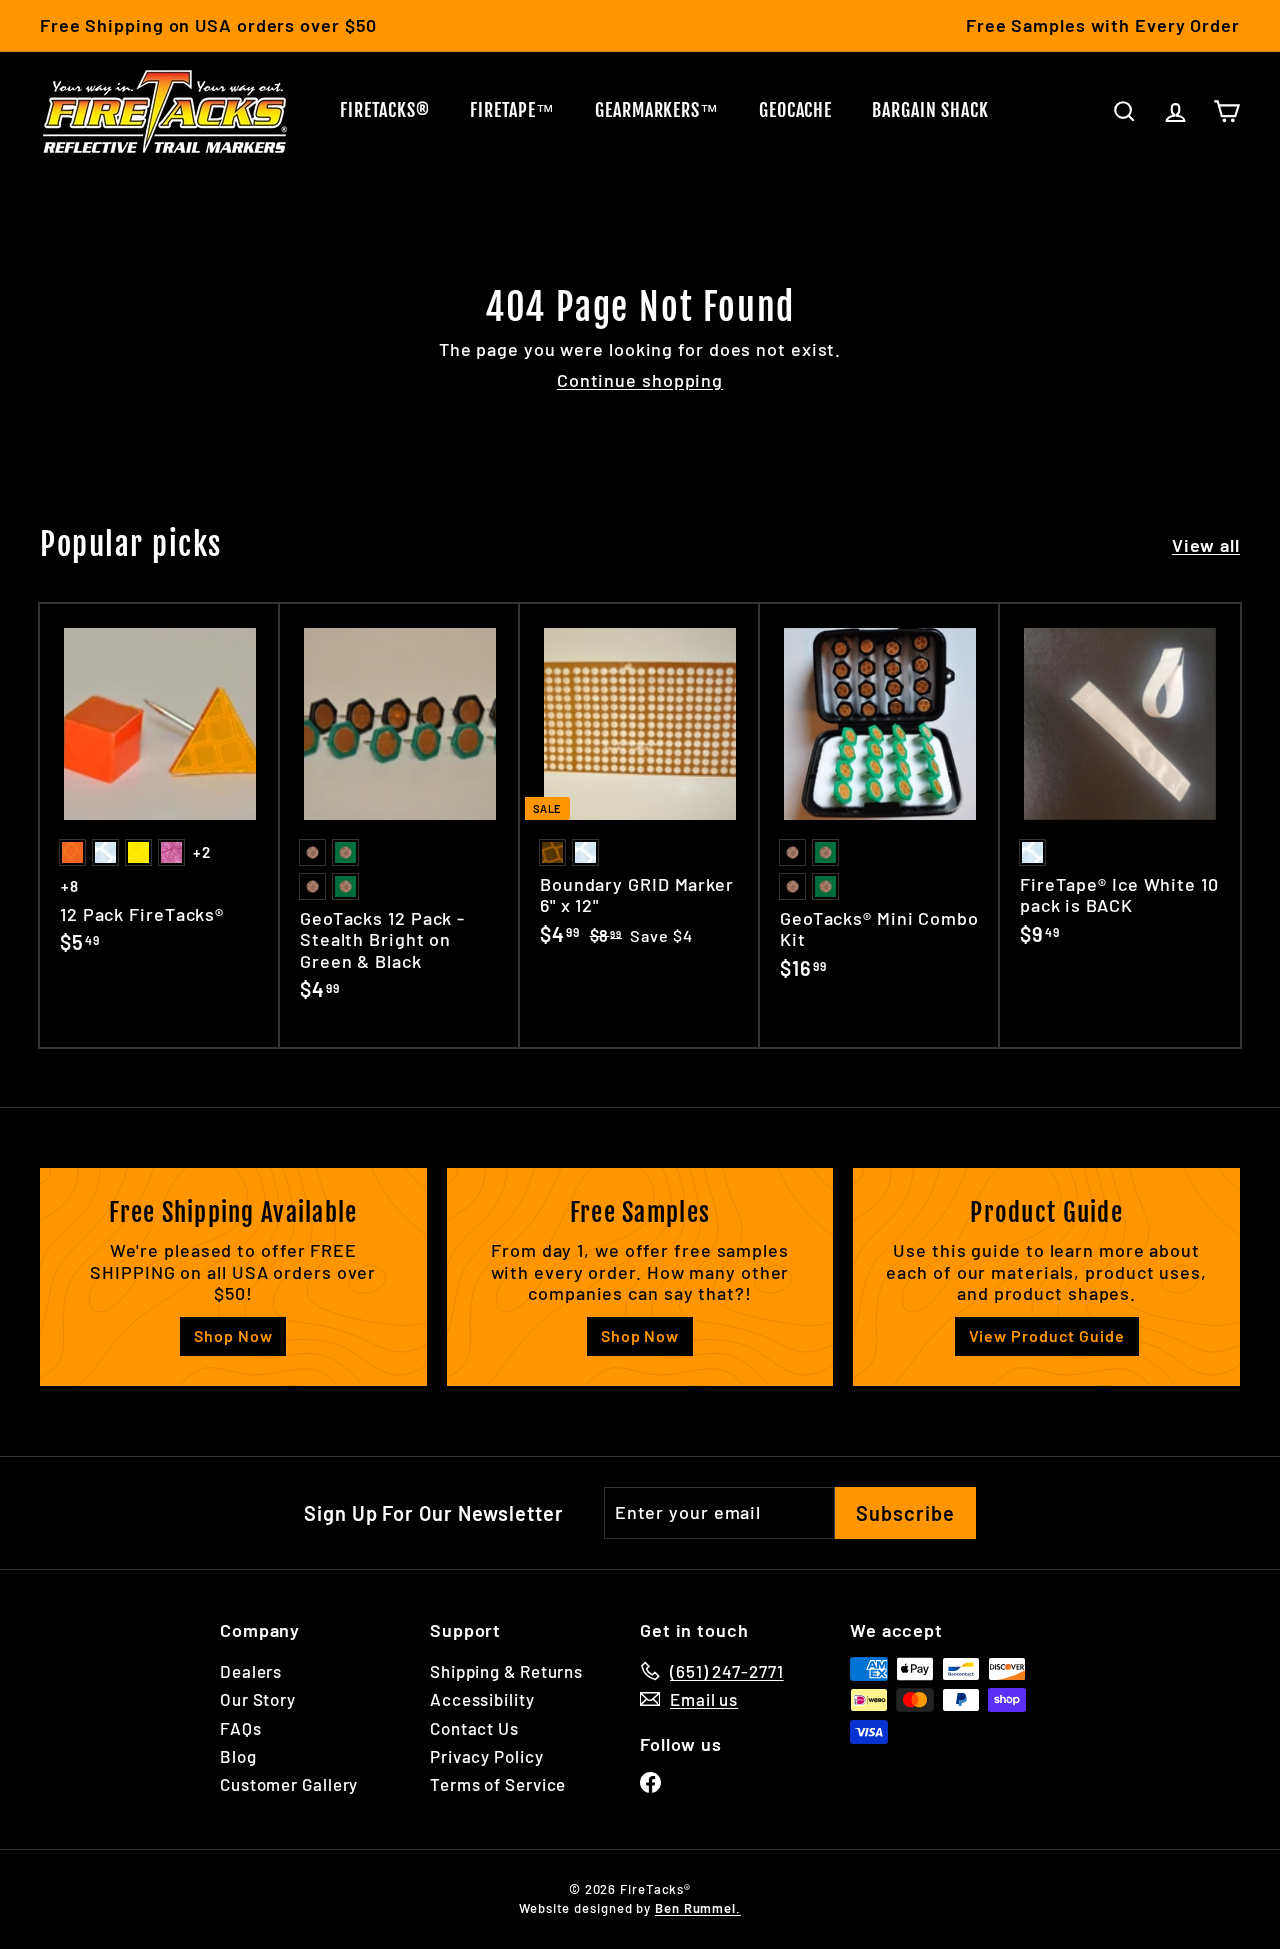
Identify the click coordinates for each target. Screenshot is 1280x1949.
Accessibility (482, 1699)
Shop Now (233, 1335)
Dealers (251, 1671)
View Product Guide (1047, 1335)
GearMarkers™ (657, 110)
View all (1206, 545)
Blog (238, 1756)
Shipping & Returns (506, 1671)
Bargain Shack (930, 110)
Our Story (258, 1699)
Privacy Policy (487, 1756)
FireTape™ (512, 110)
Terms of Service (498, 1784)
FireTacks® (385, 110)
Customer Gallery (289, 1784)
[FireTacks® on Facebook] (650, 1781)
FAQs (241, 1728)
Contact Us (474, 1728)
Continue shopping (640, 380)
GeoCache (795, 110)
